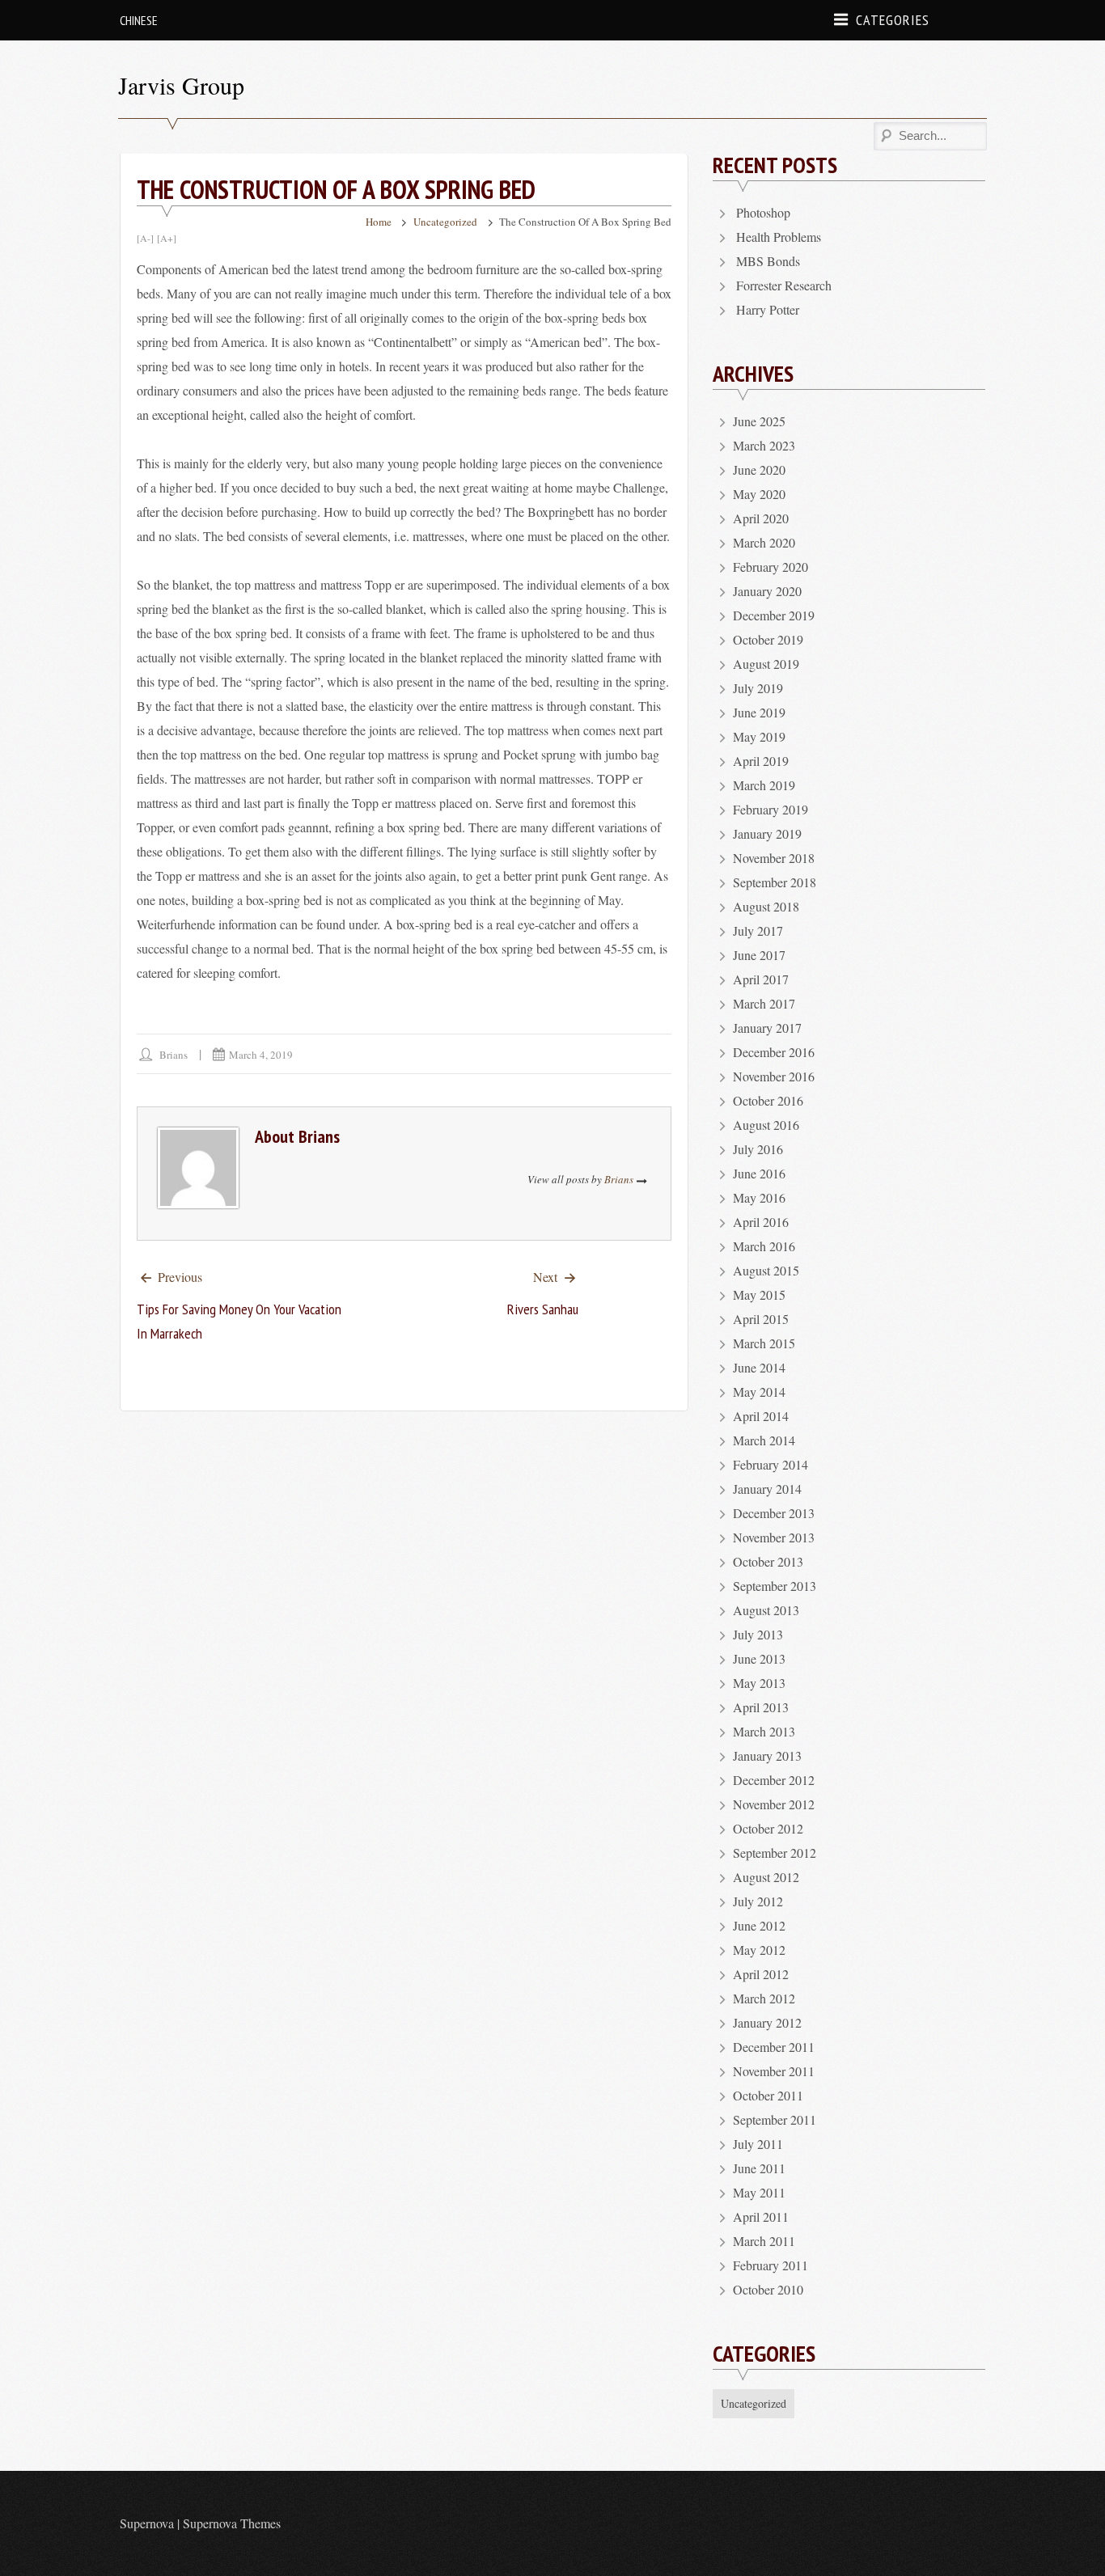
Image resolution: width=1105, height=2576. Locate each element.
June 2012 (759, 1925)
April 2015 (761, 1319)
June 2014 (759, 1367)
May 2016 (759, 1197)
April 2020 (761, 518)
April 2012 (761, 1974)
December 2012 (774, 1780)
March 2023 (764, 445)
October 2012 (768, 1828)
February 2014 (771, 1464)
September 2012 (775, 1853)
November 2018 (774, 858)
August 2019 (766, 664)
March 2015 (764, 1343)
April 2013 (761, 1707)
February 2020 (771, 567)
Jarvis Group (181, 85)
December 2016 (774, 1052)
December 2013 (774, 1513)
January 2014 (767, 1489)
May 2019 (759, 736)
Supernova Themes (232, 2523)
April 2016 (761, 1222)
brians (174, 1055)
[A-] (145, 238)
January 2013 (767, 1755)
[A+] (167, 238)
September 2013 (775, 1586)
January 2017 (767, 1028)
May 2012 (759, 1950)
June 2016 (759, 1173)
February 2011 (771, 2265)
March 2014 (764, 1440)
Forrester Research (784, 285)
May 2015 (759, 1294)
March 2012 (764, 1998)
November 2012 (774, 1804)
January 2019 (767, 833)
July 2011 (758, 2144)
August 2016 (766, 1125)
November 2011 (774, 2071)
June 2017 (759, 955)
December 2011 (774, 2047)
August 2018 (766, 906)
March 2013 (764, 1731)
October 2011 (768, 2095)
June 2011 (759, 2168)
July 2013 (758, 1634)
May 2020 (759, 494)
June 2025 (759, 421)
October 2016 (768, 1100)
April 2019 (761, 761)
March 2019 (764, 785)
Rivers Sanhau (543, 1309)
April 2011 (761, 2216)
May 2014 (759, 1392)
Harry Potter (768, 309)
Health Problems (779, 237)
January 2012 (767, 2022)
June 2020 (759, 470)
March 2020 (764, 542)
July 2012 (758, 1901)
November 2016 (774, 1076)
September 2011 (775, 2119)
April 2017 (761, 979)
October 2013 (768, 1561)
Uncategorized (445, 222)
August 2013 (766, 1610)
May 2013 (759, 1683)
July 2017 (758, 931)
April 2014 (761, 1416)
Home (379, 222)
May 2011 (759, 2192)
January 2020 (767, 591)
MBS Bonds (768, 261)
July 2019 (758, 688)
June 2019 (759, 712)
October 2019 (768, 639)
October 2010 (768, 2289)
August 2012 (766, 1877)
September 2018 (775, 882)
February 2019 (771, 809)
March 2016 (764, 1246)
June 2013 (759, 1658)
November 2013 (774, 1537)
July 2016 (758, 1149)
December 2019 (774, 615)
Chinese (139, 20)
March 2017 (764, 1003)
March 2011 (764, 2241)
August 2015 (766, 1270)
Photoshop (763, 212)
